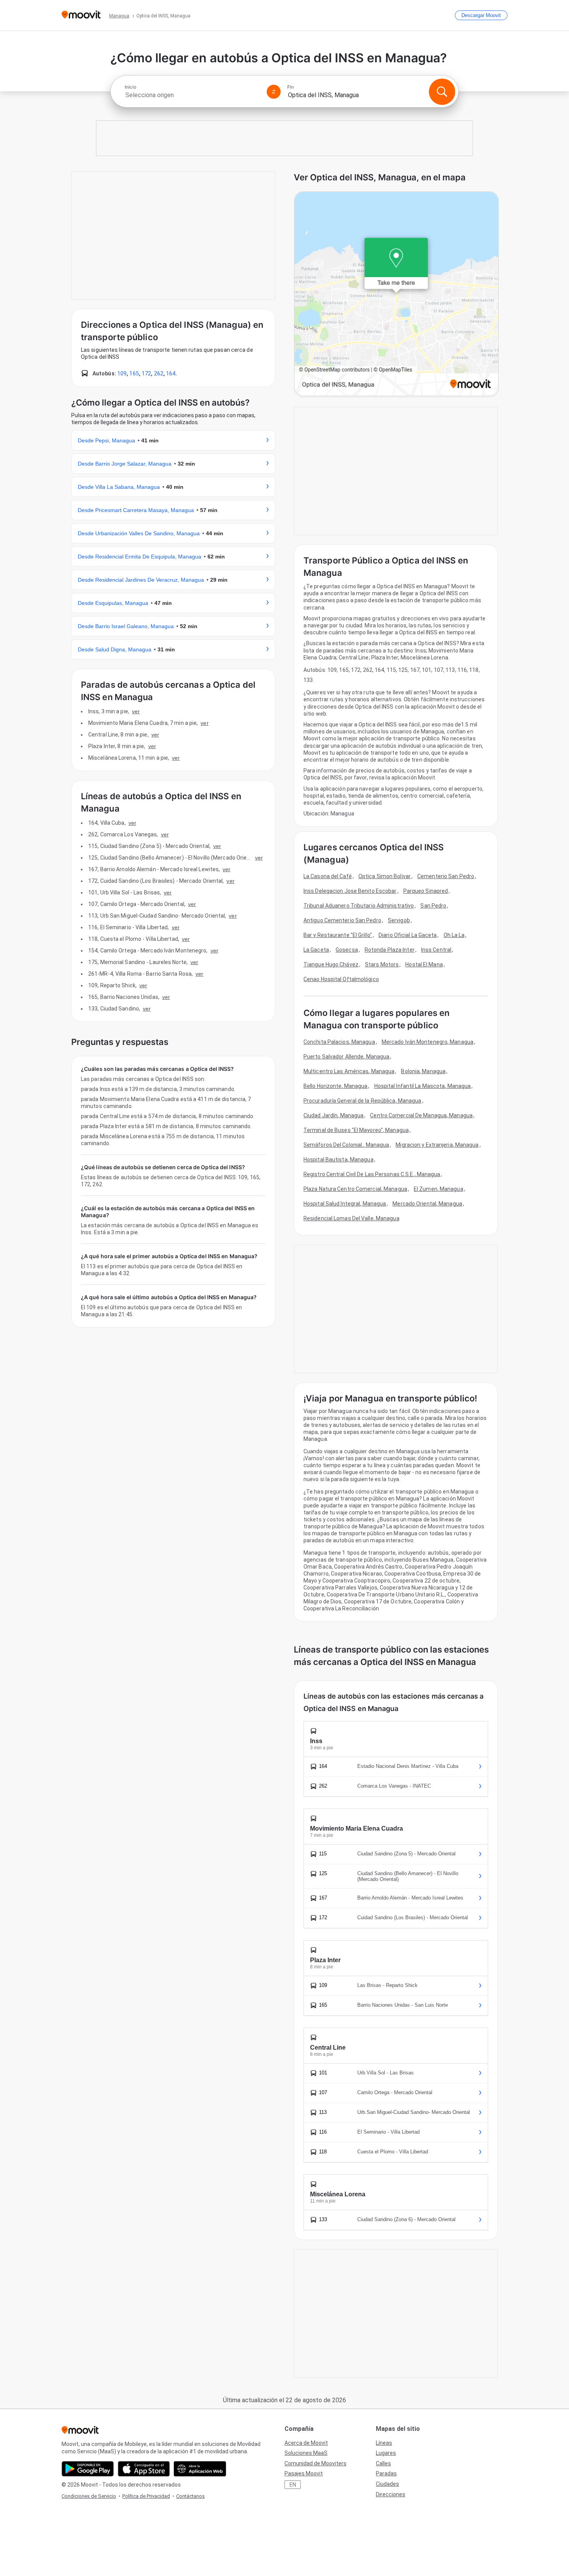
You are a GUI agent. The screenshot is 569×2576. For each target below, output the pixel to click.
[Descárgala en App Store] (144, 2469)
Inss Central (436, 950)
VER (136, 711)
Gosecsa (347, 950)
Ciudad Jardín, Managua (333, 1115)
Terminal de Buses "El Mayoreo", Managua (356, 1130)
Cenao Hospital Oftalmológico (341, 979)
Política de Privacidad (146, 2496)
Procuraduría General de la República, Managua (362, 1101)
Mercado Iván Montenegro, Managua (428, 1042)
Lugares (386, 2453)
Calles (383, 2463)
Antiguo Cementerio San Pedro (342, 920)
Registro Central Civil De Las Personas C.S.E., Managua (372, 1174)
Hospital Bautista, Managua (338, 1160)
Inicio (130, 87)
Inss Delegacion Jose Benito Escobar (350, 891)
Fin (290, 87)
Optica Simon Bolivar (385, 876)
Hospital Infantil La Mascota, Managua (423, 1086)
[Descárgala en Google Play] (88, 2469)
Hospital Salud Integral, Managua (345, 1204)
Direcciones (391, 2494)
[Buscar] (442, 92)
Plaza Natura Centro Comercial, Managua (355, 1189)
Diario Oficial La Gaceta (408, 935)
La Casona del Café (328, 876)
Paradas (386, 2473)
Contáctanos (190, 2496)
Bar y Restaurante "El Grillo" (338, 935)
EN (293, 2485)
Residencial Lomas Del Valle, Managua (351, 1218)
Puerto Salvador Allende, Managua (346, 1057)
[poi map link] (396, 294)
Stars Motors (382, 964)
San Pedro (433, 906)
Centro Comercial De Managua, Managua (421, 1115)
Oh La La (454, 935)
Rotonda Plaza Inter (390, 950)
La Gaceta (316, 950)
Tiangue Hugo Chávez (331, 964)
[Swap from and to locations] (274, 92)
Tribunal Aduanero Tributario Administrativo (359, 906)
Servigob (399, 920)
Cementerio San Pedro (446, 876)
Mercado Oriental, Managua (427, 1204)
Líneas (384, 2443)
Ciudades (387, 2484)
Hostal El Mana (424, 964)
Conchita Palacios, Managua (339, 1042)
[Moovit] (81, 15)
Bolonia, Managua (423, 1071)
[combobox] (192, 95)
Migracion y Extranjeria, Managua (437, 1145)
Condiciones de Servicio (89, 2496)
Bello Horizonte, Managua (335, 1086)
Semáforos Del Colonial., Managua (346, 1145)
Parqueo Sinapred (426, 891)
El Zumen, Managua (439, 1189)
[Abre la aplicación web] (200, 2469)
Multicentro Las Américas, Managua (349, 1071)
